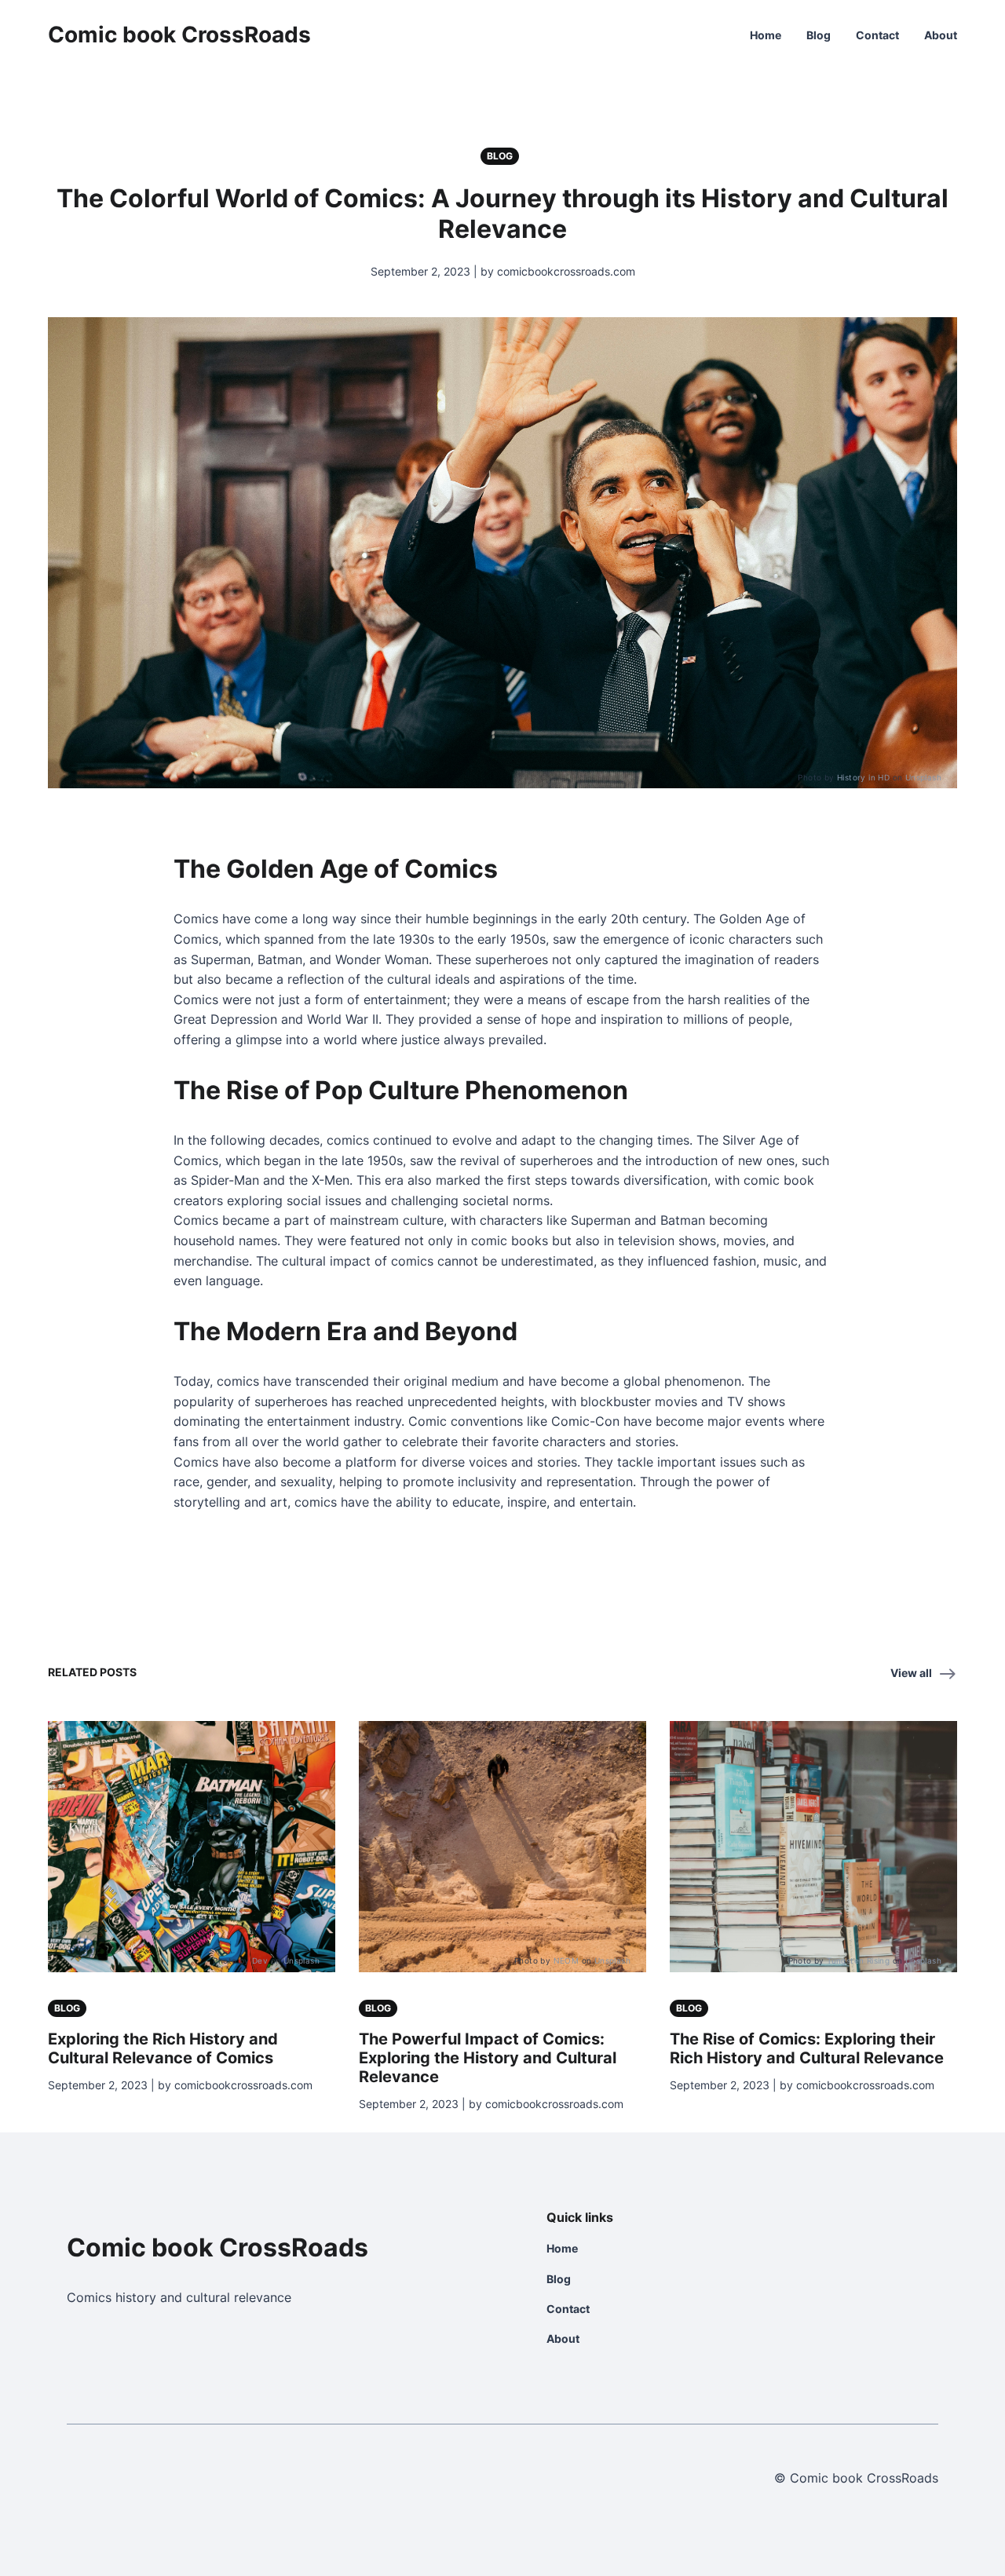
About (941, 35)
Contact (877, 35)
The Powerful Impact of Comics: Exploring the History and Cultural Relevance (488, 2058)
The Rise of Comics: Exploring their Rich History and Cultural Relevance (807, 2048)
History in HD (863, 777)
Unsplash (923, 777)
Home (766, 35)
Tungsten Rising (858, 1960)
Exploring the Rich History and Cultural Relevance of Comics (163, 2048)
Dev (260, 1960)
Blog (819, 35)
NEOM (566, 1960)
